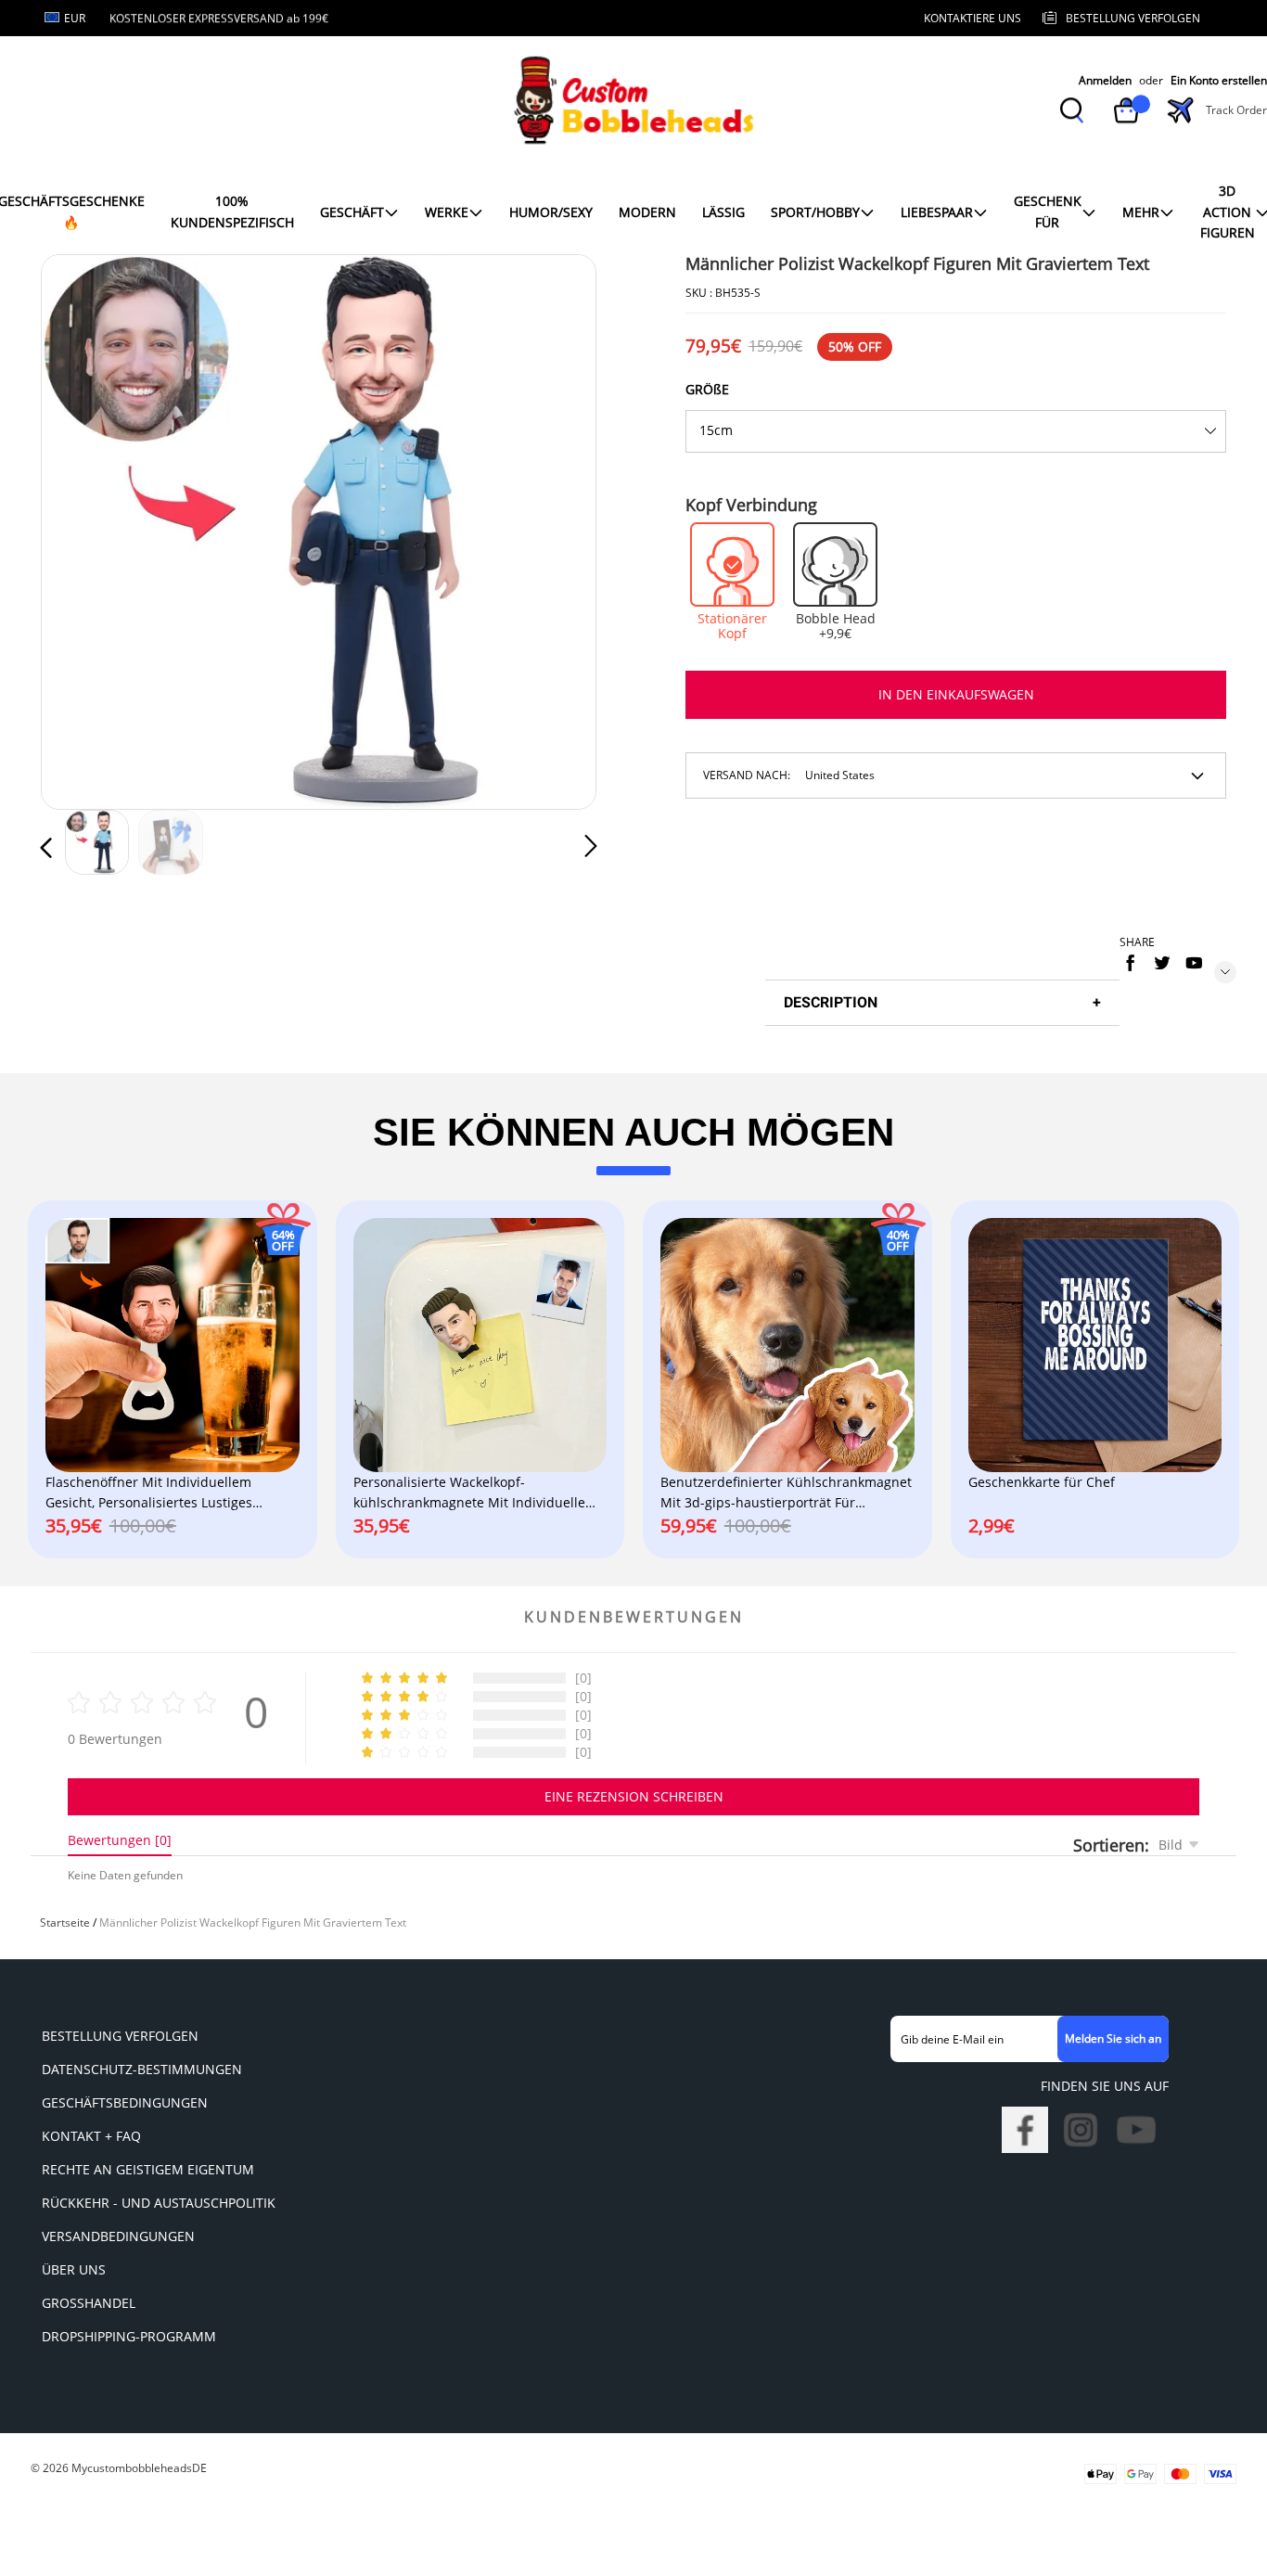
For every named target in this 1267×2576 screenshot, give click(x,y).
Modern (647, 212)
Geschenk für (1048, 211)
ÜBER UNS (74, 2269)
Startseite (65, 1922)
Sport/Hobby (815, 212)
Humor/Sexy (551, 212)
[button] (83, 529)
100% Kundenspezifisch (232, 211)
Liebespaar (937, 212)
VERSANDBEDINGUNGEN (118, 2236)
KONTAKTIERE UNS (973, 18)
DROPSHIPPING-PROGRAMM (129, 2336)
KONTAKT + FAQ (91, 2136)
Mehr (1141, 212)
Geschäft (352, 212)
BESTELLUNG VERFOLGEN (120, 2036)
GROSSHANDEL (89, 2303)
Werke (447, 212)
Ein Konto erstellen (1219, 80)
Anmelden (1105, 80)
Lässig (723, 212)
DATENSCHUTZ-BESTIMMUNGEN (142, 2069)
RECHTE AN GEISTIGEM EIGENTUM (148, 2169)
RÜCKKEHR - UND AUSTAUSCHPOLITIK (159, 2203)
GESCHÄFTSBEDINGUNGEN (125, 2102)
